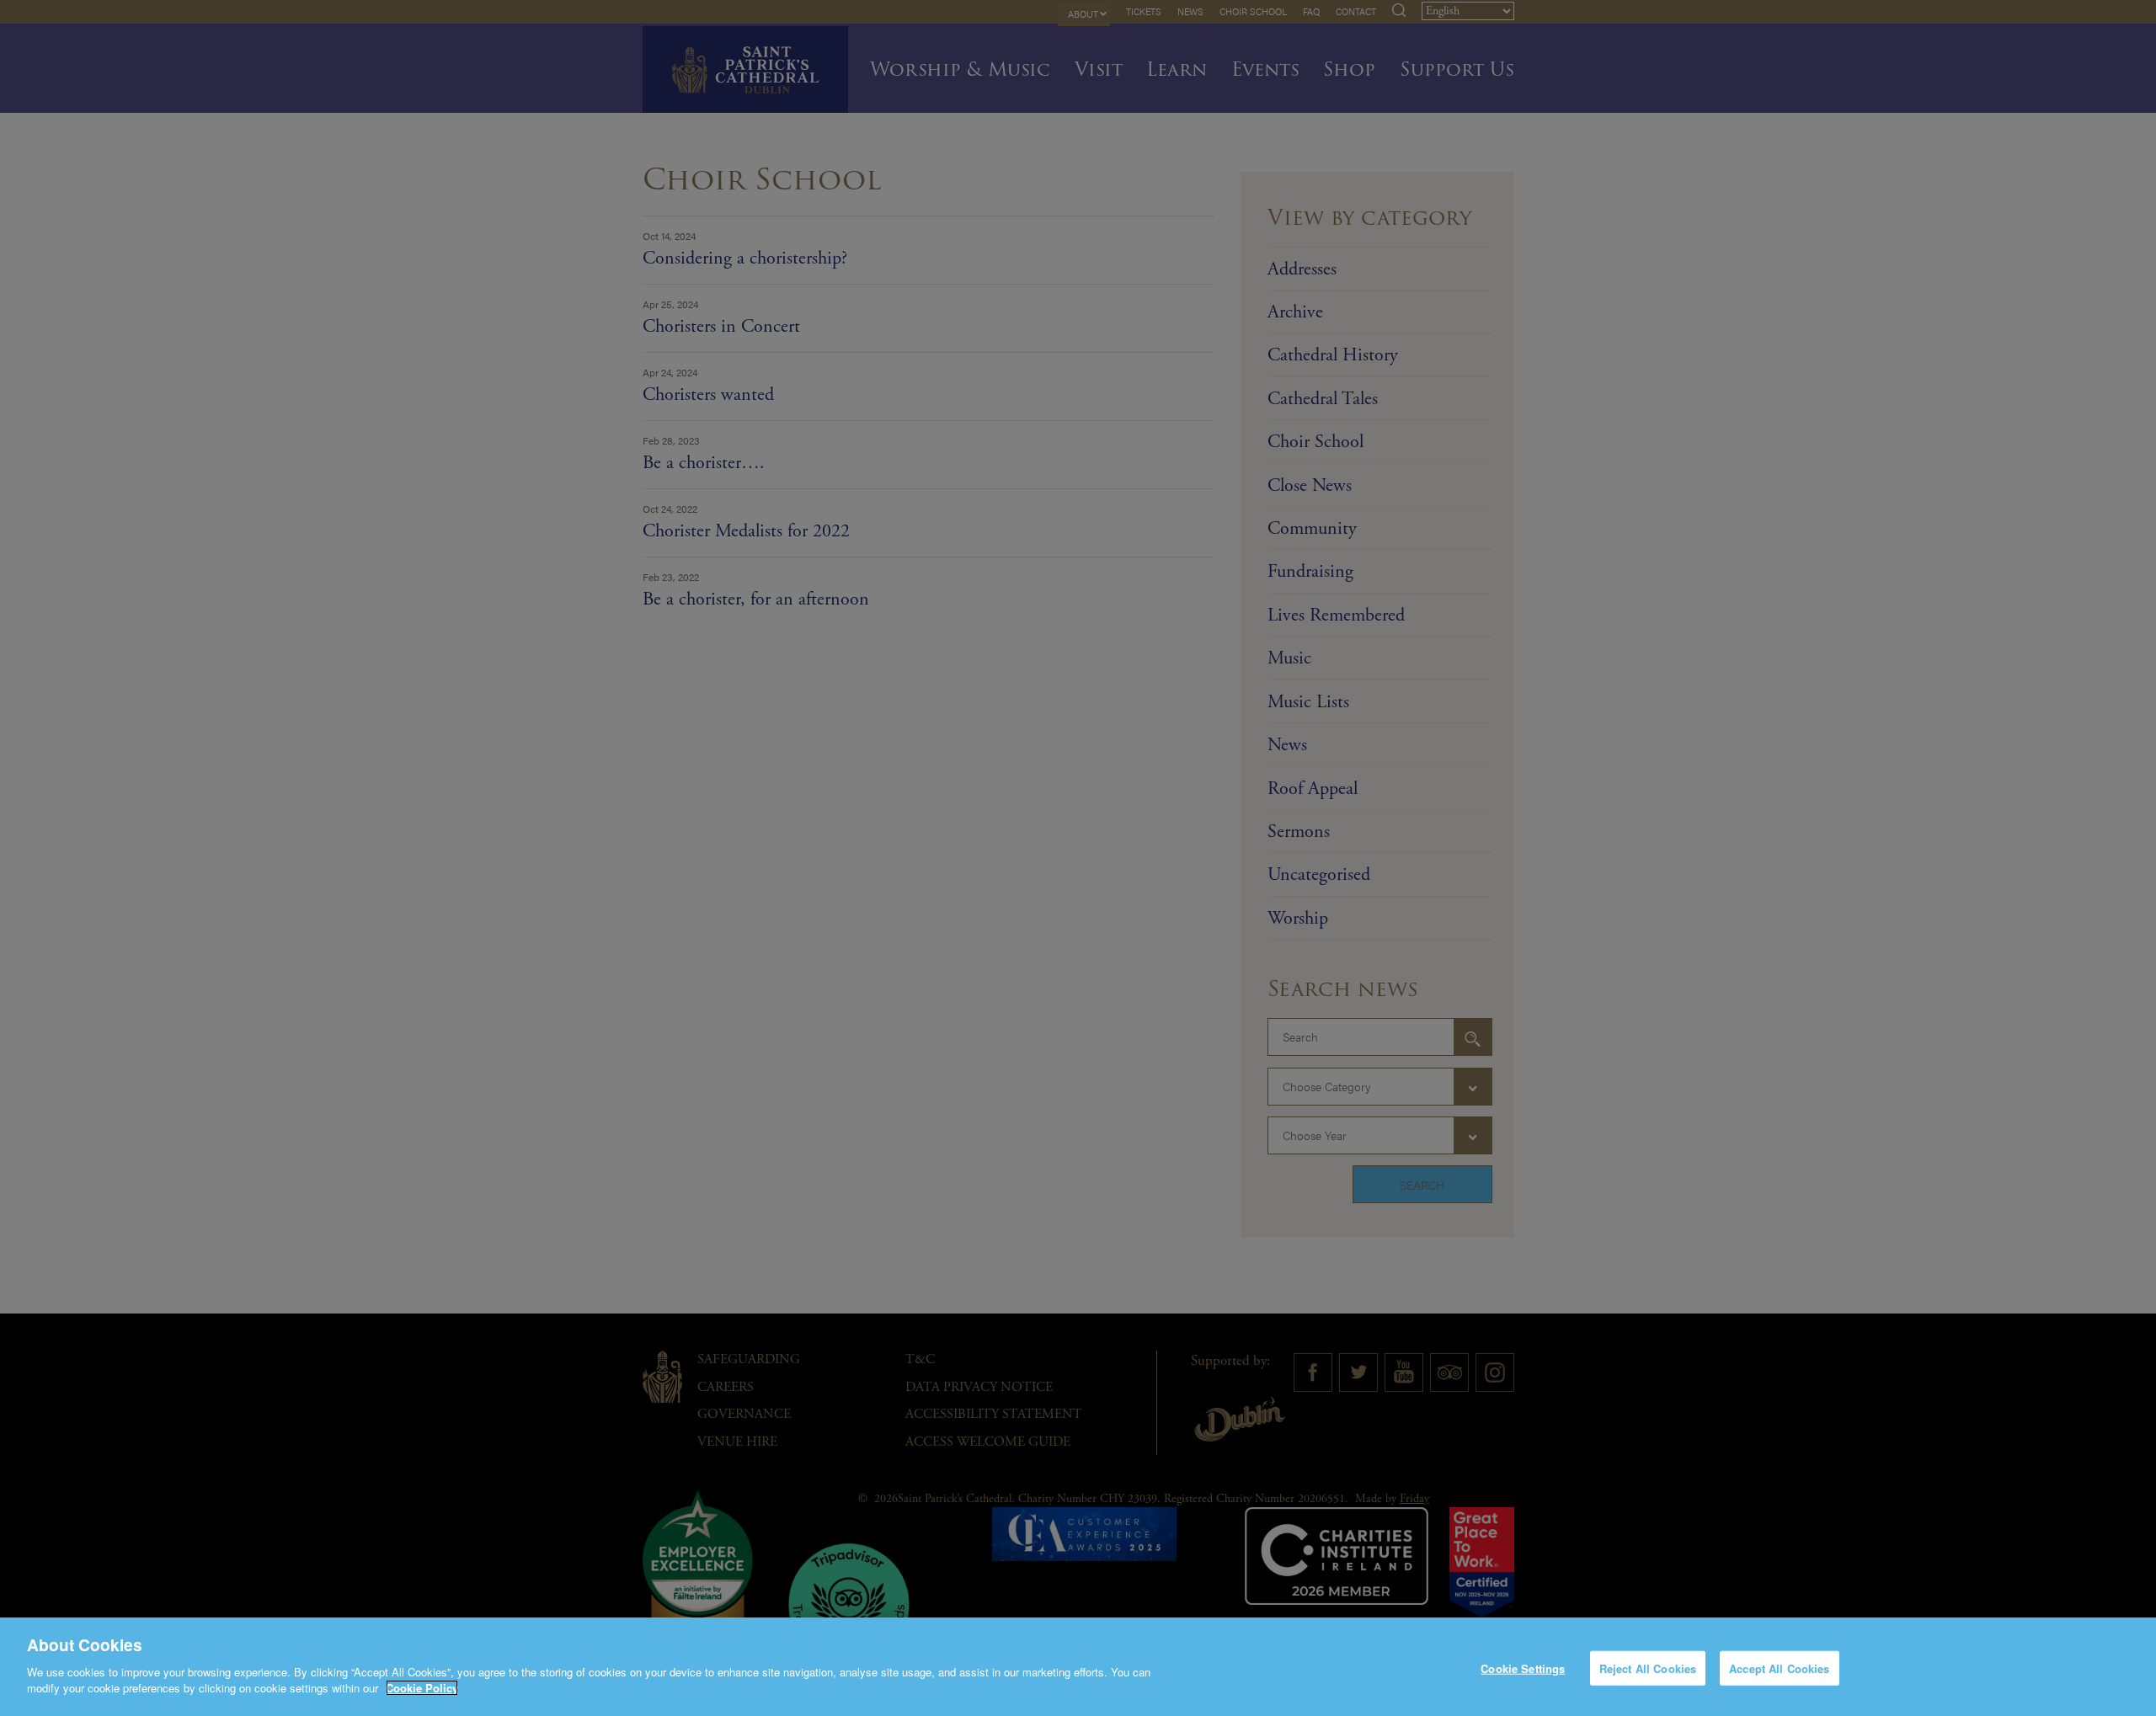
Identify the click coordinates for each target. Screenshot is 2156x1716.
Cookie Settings (1523, 1668)
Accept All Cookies (1779, 1668)
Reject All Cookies (1648, 1668)
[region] (1078, 1667)
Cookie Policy (422, 1688)
